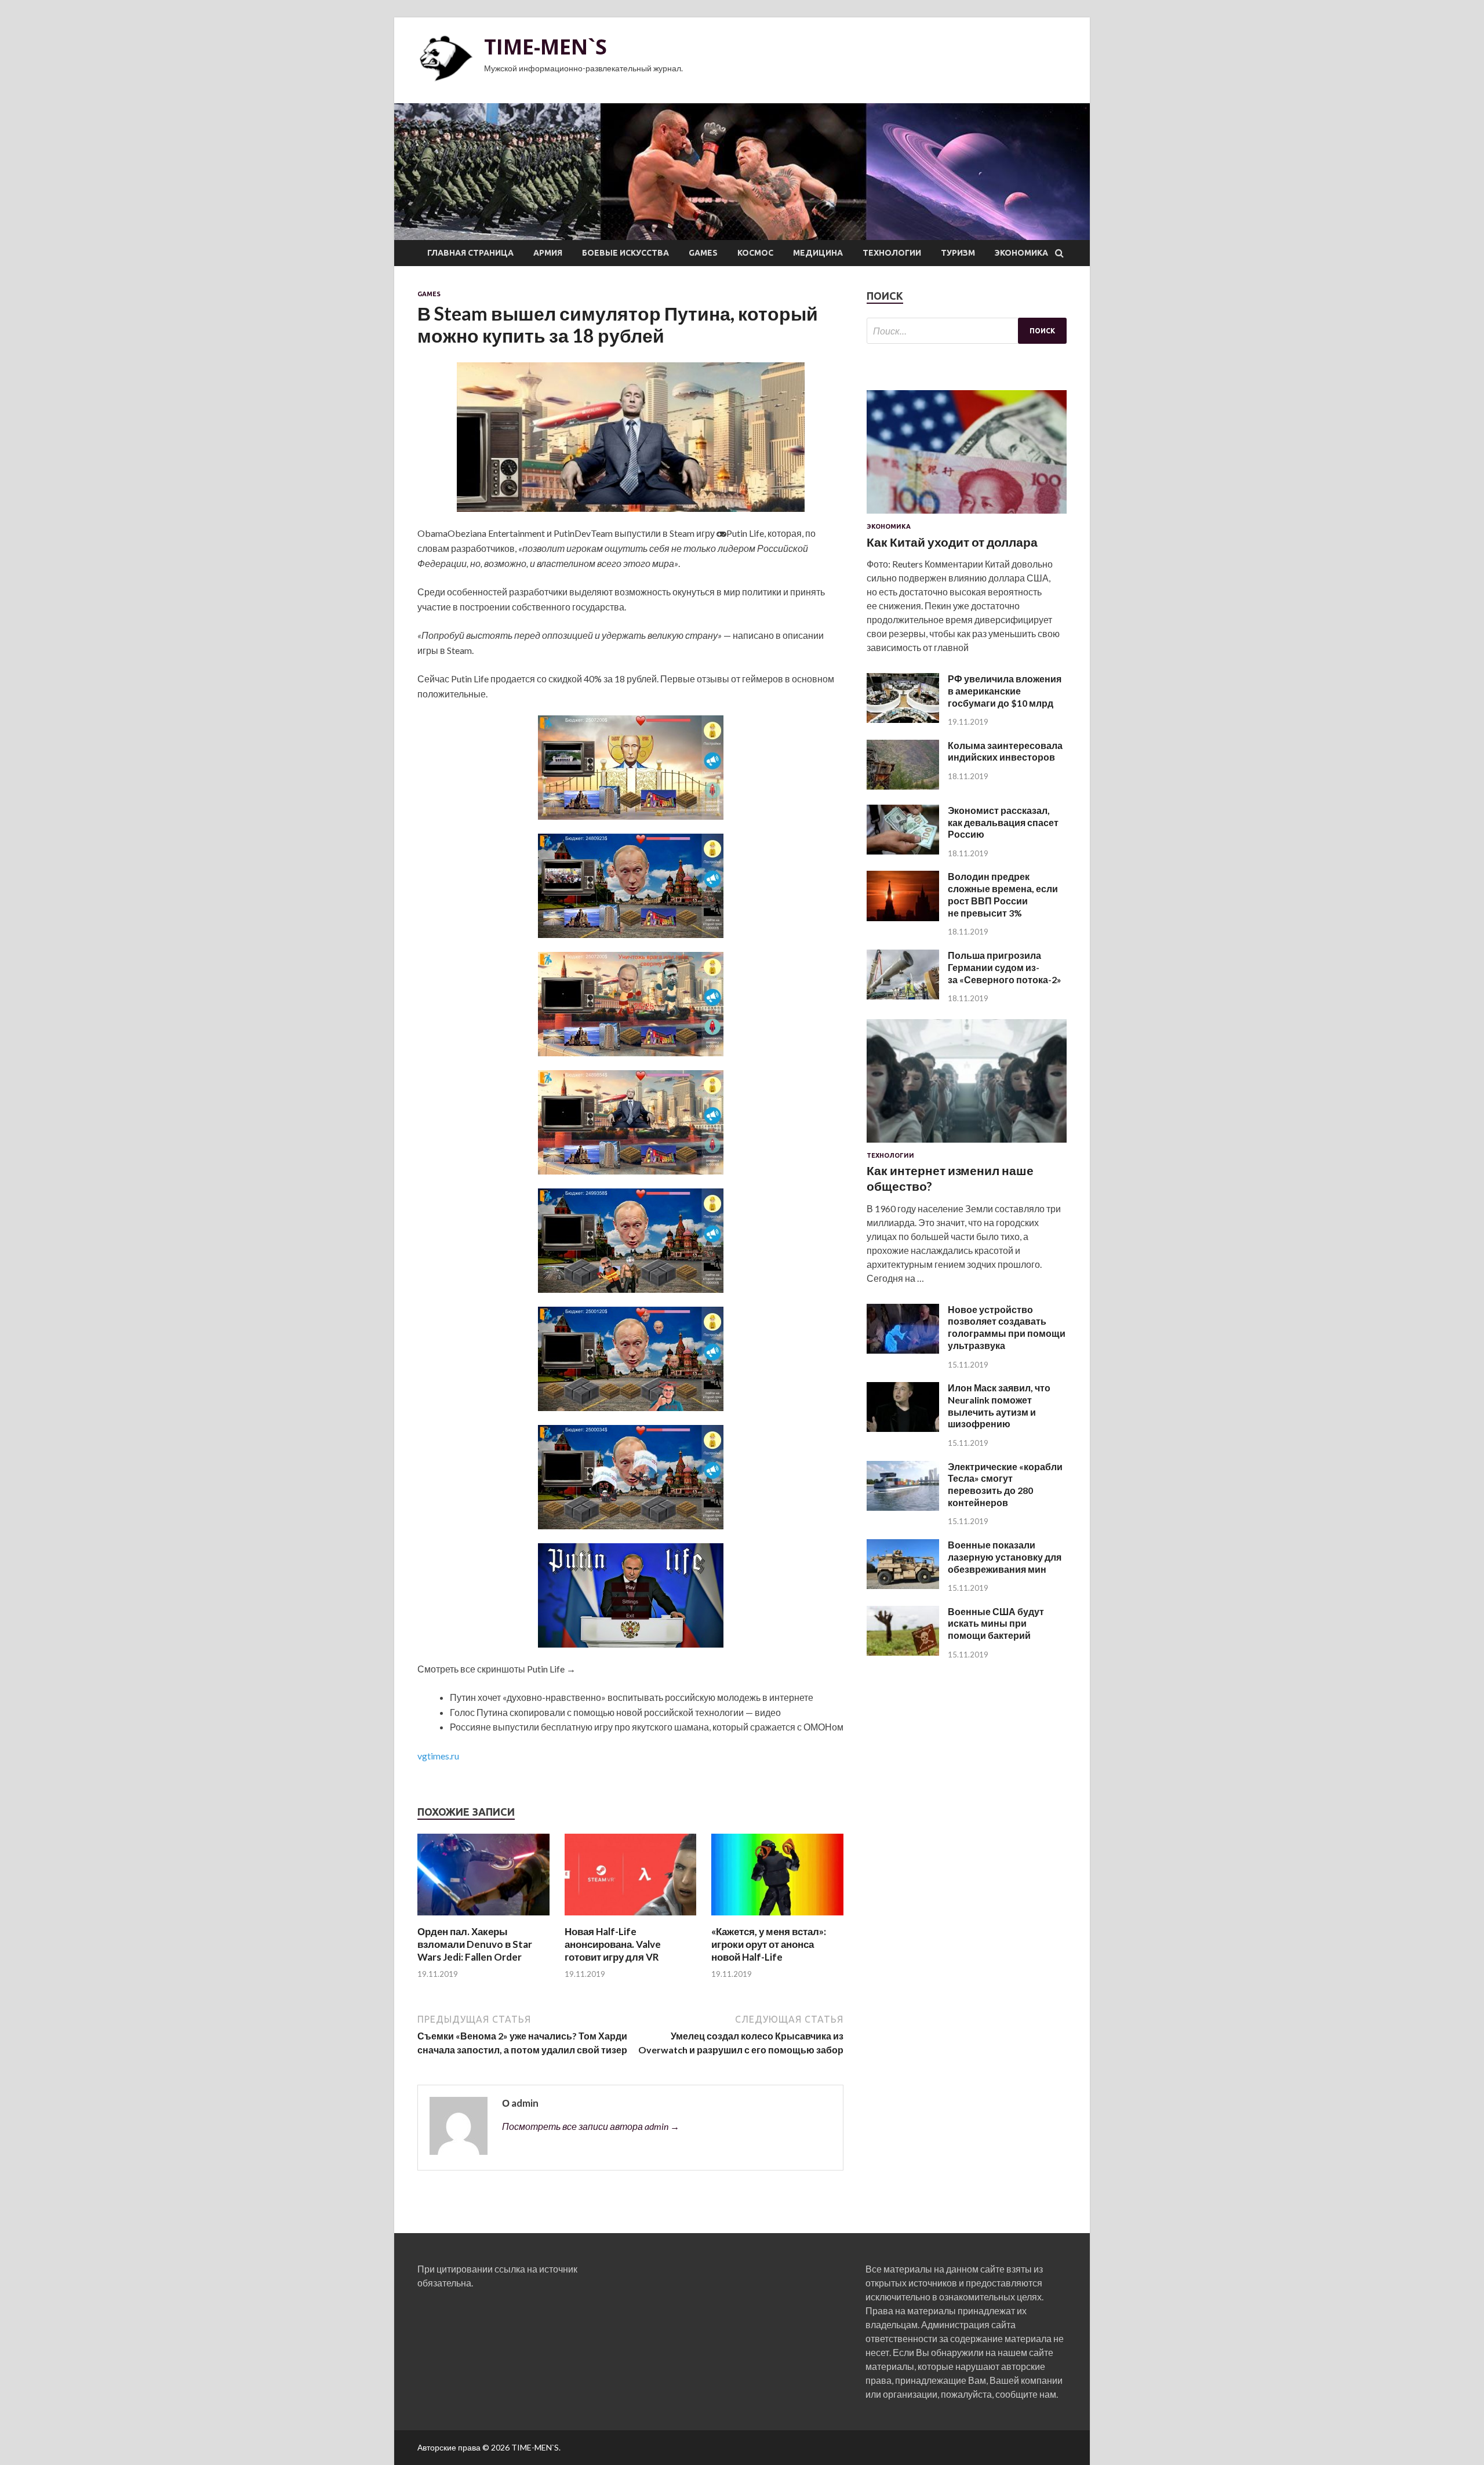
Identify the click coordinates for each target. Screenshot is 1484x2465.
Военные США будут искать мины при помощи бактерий (996, 1624)
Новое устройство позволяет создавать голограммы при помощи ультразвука (1007, 1327)
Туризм (958, 253)
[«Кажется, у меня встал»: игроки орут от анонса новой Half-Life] (777, 1918)
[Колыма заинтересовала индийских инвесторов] (903, 786)
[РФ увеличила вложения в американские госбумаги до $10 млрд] (903, 719)
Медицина (818, 253)
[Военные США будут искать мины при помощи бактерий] (903, 1652)
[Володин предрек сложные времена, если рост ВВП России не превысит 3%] (903, 917)
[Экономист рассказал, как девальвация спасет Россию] (903, 851)
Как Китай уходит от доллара (952, 542)
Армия (548, 253)
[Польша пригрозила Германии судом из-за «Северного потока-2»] (903, 996)
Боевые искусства (625, 253)
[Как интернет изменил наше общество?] (967, 1145)
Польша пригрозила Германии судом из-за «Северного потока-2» (1005, 967)
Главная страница (470, 253)
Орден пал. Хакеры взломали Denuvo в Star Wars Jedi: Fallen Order (475, 1944)
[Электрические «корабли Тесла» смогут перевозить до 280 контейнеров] (903, 1507)
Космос (755, 253)
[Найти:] (967, 331)
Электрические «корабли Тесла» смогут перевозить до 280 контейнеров (1005, 1484)
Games (703, 253)
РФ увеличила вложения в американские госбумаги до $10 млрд (1005, 691)
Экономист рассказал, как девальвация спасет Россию (1003, 822)
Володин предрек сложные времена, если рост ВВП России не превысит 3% (1003, 894)
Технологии (892, 253)
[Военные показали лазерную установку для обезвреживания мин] (903, 1585)
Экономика (1021, 253)
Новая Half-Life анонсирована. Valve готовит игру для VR (613, 1944)
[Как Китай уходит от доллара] (967, 516)
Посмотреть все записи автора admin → (591, 2126)
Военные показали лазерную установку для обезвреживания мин (1005, 1557)
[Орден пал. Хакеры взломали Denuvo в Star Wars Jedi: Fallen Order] (483, 1918)
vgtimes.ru (438, 1756)
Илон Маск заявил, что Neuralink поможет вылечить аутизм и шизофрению (999, 1406)
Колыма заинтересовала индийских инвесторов (1005, 751)
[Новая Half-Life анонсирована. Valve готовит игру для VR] (631, 1918)
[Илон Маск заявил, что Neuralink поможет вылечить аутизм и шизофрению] (903, 1428)
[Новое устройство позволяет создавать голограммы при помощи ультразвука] (903, 1350)
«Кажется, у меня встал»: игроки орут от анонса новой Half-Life (769, 1944)
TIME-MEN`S (545, 47)
